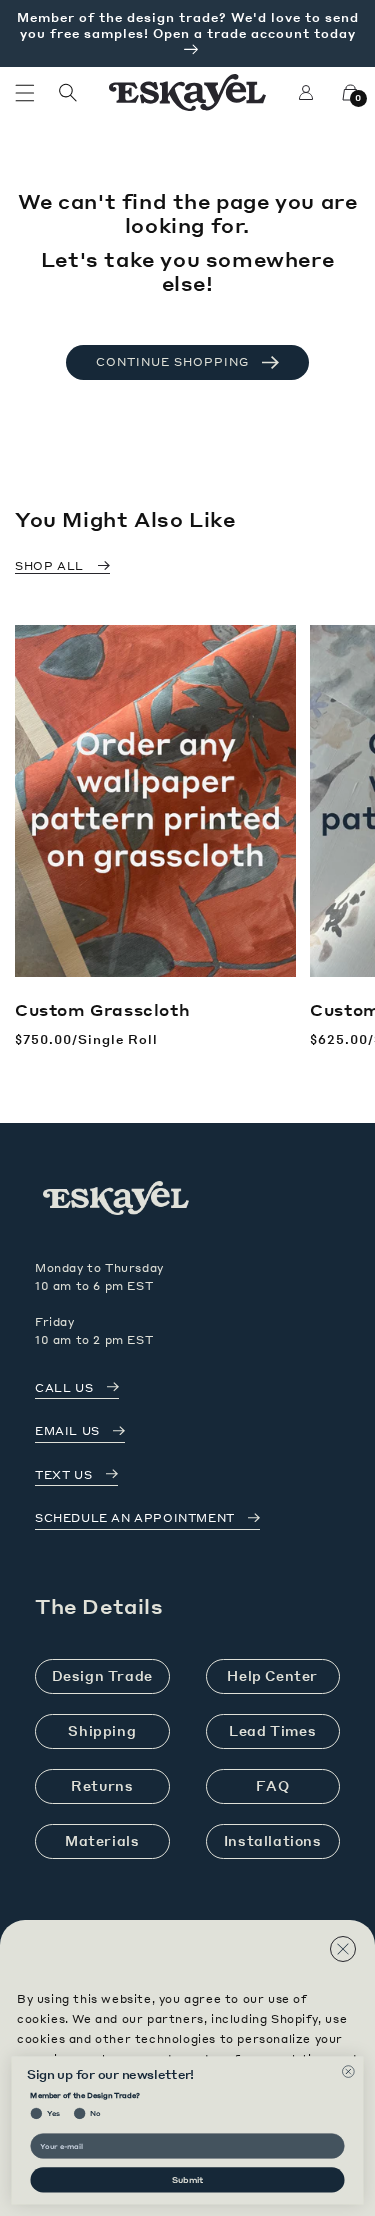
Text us (63, 1475)
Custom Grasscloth (102, 1010)
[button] (25, 93)
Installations (273, 1840)
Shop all (49, 566)
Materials (102, 1840)
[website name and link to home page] (187, 93)
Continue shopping (172, 362)
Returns (102, 1785)
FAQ (272, 1785)
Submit (188, 2179)
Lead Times (272, 1730)
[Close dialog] (348, 2071)
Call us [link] (64, 1388)
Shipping (102, 1730)
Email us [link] (67, 1431)
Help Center (272, 1675)
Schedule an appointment (135, 1518)
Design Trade (102, 1675)
